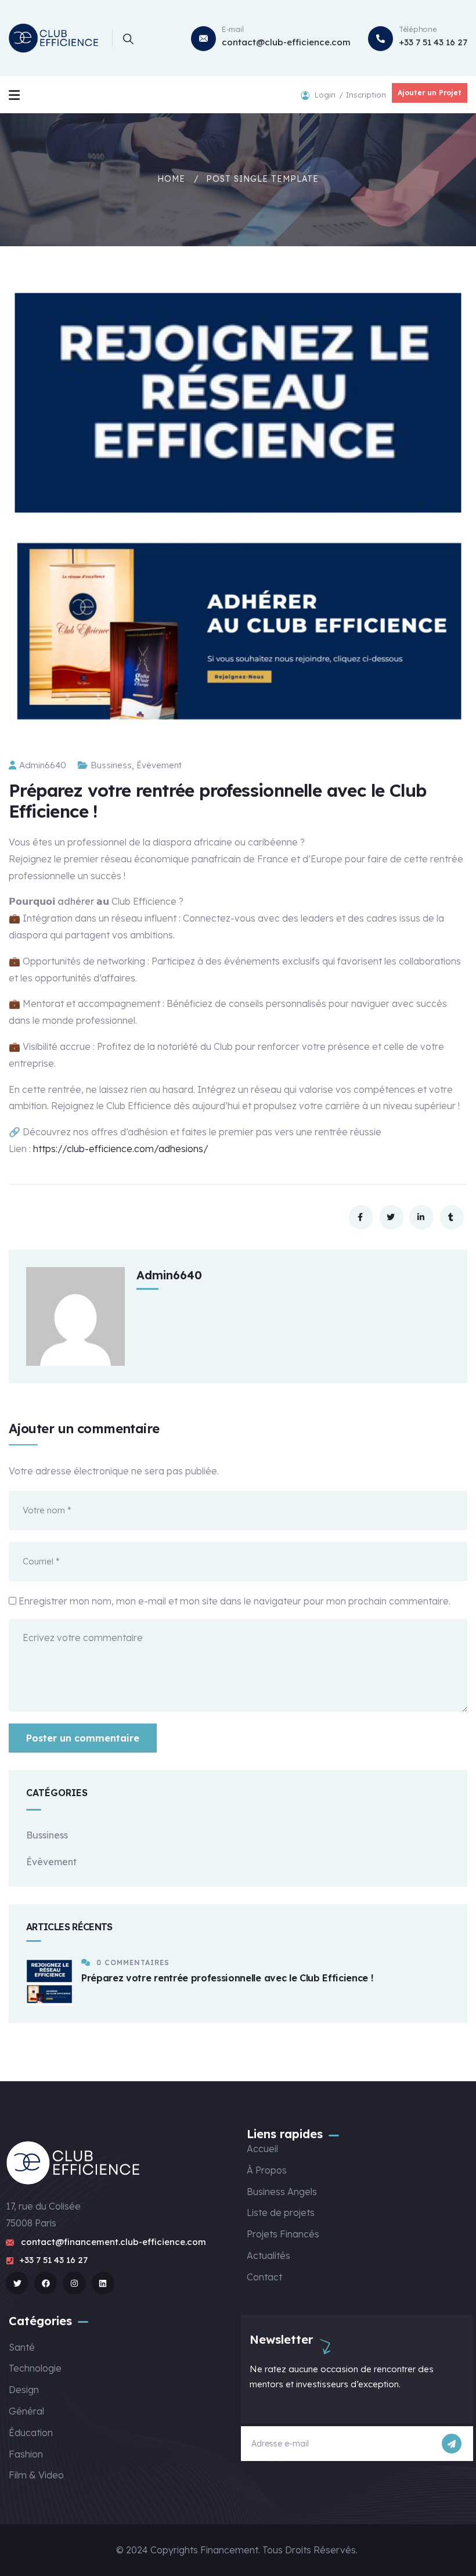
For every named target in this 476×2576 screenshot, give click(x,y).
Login (326, 95)
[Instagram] (74, 2283)
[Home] (55, 38)
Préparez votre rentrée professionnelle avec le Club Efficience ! (227, 1978)
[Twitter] (17, 2283)
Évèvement (159, 765)
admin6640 (43, 765)
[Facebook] (46, 2283)
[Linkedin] (103, 2283)
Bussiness (111, 765)
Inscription (366, 95)
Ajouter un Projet (430, 93)
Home (171, 179)
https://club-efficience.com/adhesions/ (121, 1149)
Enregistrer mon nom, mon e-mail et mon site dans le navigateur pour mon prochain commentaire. (235, 1601)
